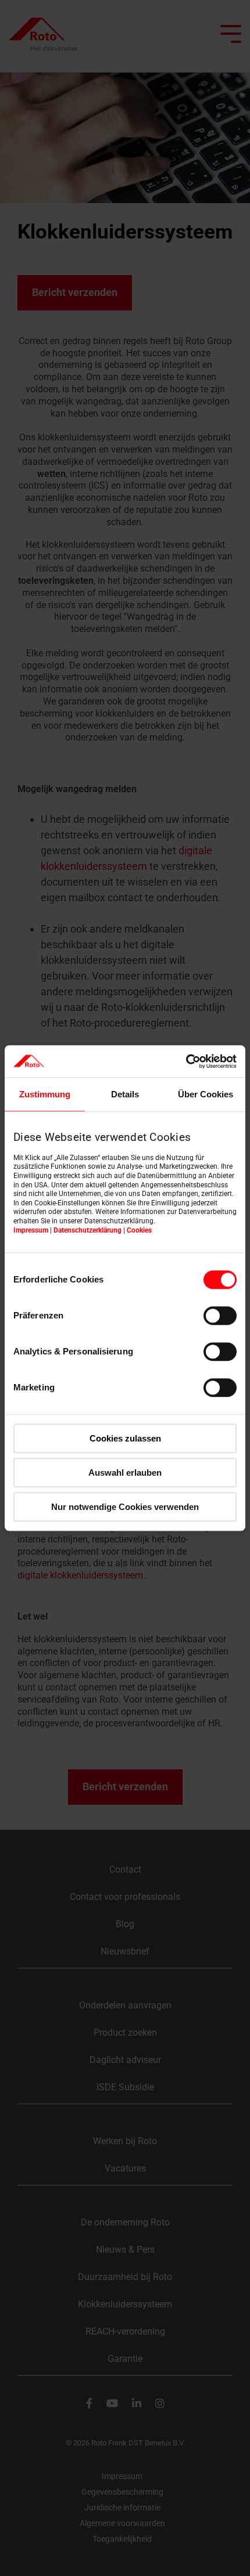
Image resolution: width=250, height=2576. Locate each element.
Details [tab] (125, 1094)
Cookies (139, 1230)
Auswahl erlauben (125, 1473)
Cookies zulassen (125, 1438)
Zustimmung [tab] (45, 1094)
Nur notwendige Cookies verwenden (125, 1507)
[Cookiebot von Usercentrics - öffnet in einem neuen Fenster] (186, 1061)
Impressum (31, 1230)
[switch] (220, 1316)
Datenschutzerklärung (87, 1230)
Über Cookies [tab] (206, 1094)
